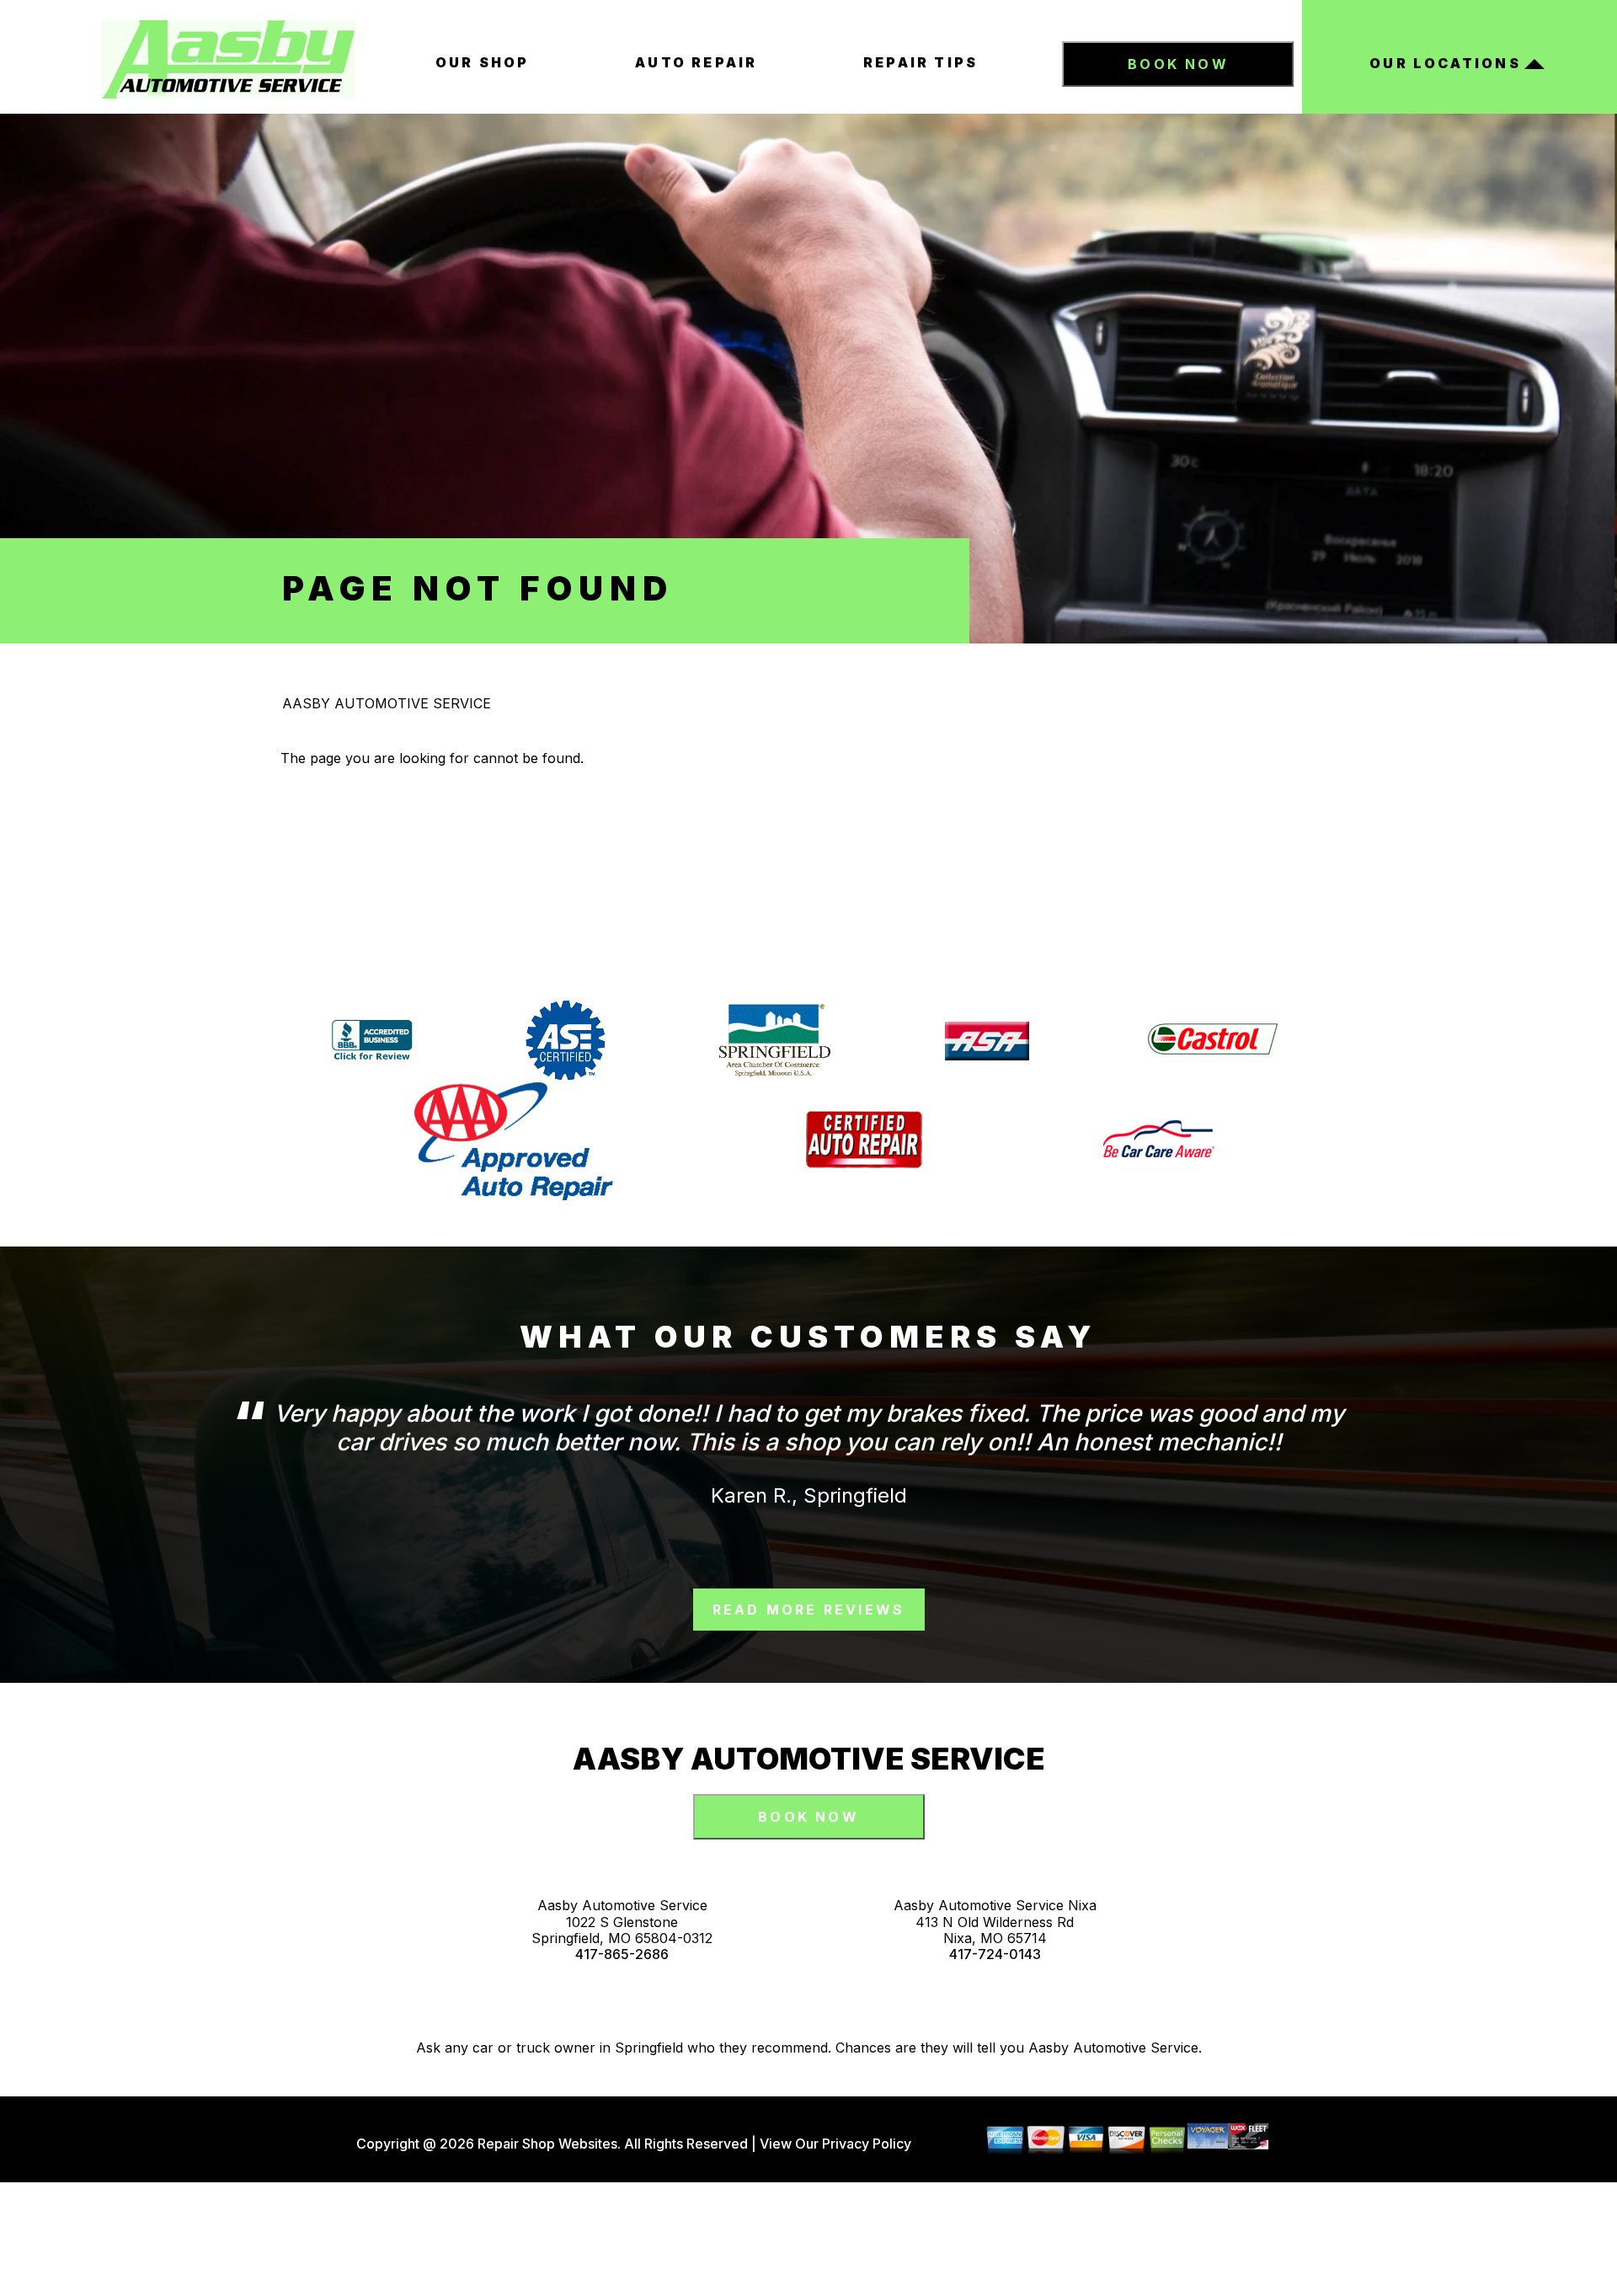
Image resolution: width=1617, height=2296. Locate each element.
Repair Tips (921, 62)
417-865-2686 (622, 1954)
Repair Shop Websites (546, 2144)
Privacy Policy (867, 2144)
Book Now (1178, 64)
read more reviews (808, 1610)
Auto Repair (696, 62)
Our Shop (483, 62)
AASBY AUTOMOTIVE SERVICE (387, 703)
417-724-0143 (995, 1954)
